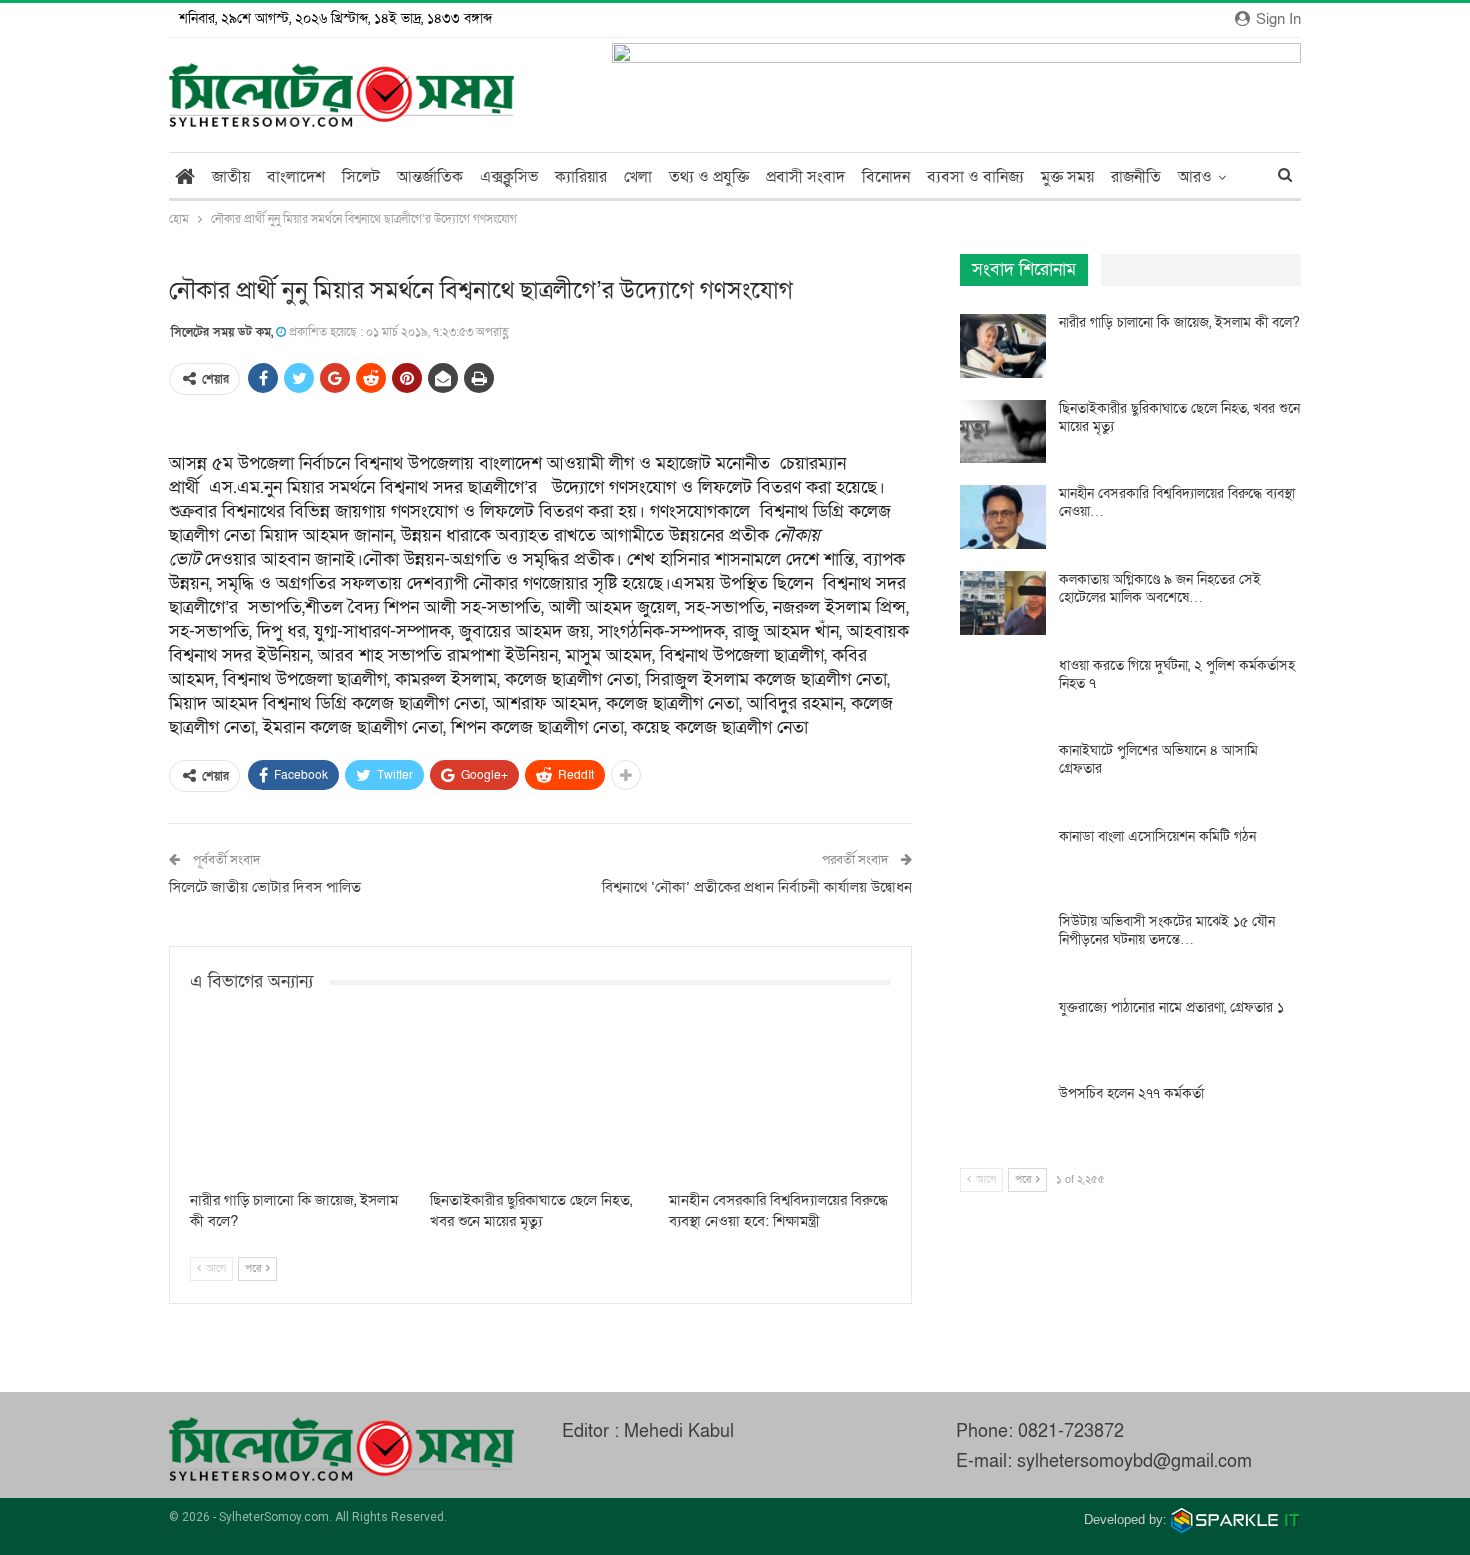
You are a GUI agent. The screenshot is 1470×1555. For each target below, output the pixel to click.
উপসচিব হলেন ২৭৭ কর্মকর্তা (1131, 1093)
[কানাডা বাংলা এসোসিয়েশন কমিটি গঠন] (1003, 860)
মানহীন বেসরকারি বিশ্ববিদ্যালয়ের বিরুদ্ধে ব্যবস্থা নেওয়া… (1177, 502)
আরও (1195, 177)
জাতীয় (231, 177)
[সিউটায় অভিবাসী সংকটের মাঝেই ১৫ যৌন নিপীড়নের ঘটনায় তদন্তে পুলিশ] (1003, 945)
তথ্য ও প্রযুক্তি (709, 177)
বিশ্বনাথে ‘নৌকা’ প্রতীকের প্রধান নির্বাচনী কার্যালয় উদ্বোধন (757, 887)
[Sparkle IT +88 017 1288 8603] (1236, 1519)
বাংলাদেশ (296, 177)
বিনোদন (886, 177)
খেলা (638, 177)
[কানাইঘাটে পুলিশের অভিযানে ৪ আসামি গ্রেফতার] (1003, 774)
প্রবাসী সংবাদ (805, 177)
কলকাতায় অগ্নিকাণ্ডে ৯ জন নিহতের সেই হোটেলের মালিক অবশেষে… (1160, 588)
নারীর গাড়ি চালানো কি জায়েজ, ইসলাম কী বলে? (1179, 322)
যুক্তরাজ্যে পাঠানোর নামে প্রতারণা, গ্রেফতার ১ (1171, 1007)
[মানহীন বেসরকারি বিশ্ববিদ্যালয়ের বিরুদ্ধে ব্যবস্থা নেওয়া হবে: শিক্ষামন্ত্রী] (780, 1102)
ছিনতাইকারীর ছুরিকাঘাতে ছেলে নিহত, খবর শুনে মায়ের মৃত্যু (1179, 417)
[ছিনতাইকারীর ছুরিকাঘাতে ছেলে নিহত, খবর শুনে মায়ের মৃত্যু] (541, 1102)
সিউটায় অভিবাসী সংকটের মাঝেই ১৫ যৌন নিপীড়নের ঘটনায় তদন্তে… (1167, 930)
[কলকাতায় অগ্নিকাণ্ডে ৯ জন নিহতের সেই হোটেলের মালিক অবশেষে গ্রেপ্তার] (1003, 603)
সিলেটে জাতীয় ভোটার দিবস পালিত (265, 887)
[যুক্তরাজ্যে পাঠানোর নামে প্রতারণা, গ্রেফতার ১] (1003, 1031)
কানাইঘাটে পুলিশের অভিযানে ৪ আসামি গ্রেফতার (1158, 759)
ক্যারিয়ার (581, 177)
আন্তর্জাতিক (430, 177)
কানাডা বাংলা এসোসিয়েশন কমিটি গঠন (1157, 836)
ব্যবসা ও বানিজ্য (975, 177)
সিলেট (361, 177)
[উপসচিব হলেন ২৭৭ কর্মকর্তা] (1003, 1117)
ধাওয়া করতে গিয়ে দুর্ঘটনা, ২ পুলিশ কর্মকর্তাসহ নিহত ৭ (1177, 674)
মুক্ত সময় (1067, 177)
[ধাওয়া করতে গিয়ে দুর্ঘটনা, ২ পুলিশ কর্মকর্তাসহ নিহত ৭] (1003, 689)
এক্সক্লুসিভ (509, 177)
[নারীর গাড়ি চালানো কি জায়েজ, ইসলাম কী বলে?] (301, 1102)
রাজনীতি (1136, 177)
